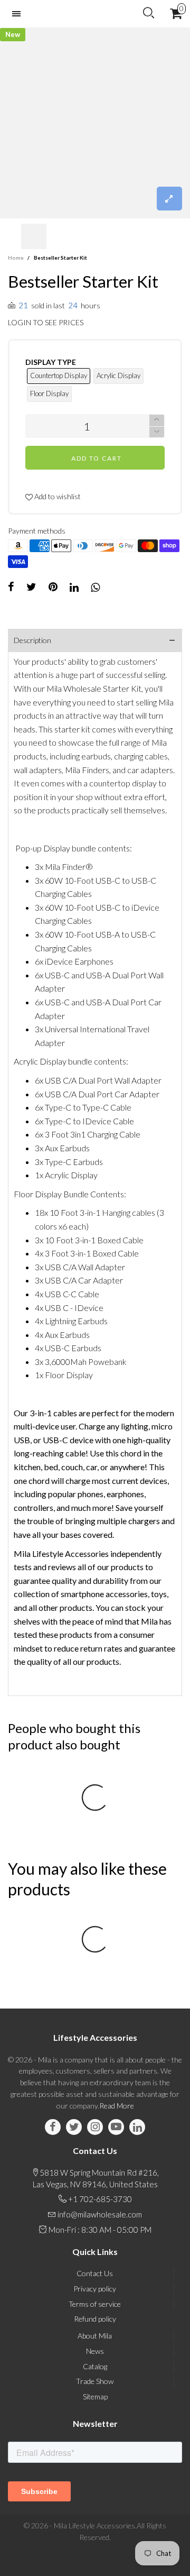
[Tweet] (31, 587)
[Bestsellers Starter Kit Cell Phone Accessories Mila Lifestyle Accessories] (95, 123)
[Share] (11, 587)
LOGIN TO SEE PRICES (46, 322)
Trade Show (95, 2381)
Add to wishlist (57, 496)
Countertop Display (59, 375)
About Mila (95, 2336)
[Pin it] (53, 587)
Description (32, 640)
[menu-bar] (19, 14)
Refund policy (95, 2319)
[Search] (149, 13)
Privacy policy (95, 2289)
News (95, 2351)
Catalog (95, 2366)
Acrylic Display (118, 375)
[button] (13, 237)
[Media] (169, 199)
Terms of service (95, 2304)
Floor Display (49, 393)
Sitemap (95, 2396)
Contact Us (95, 2273)
